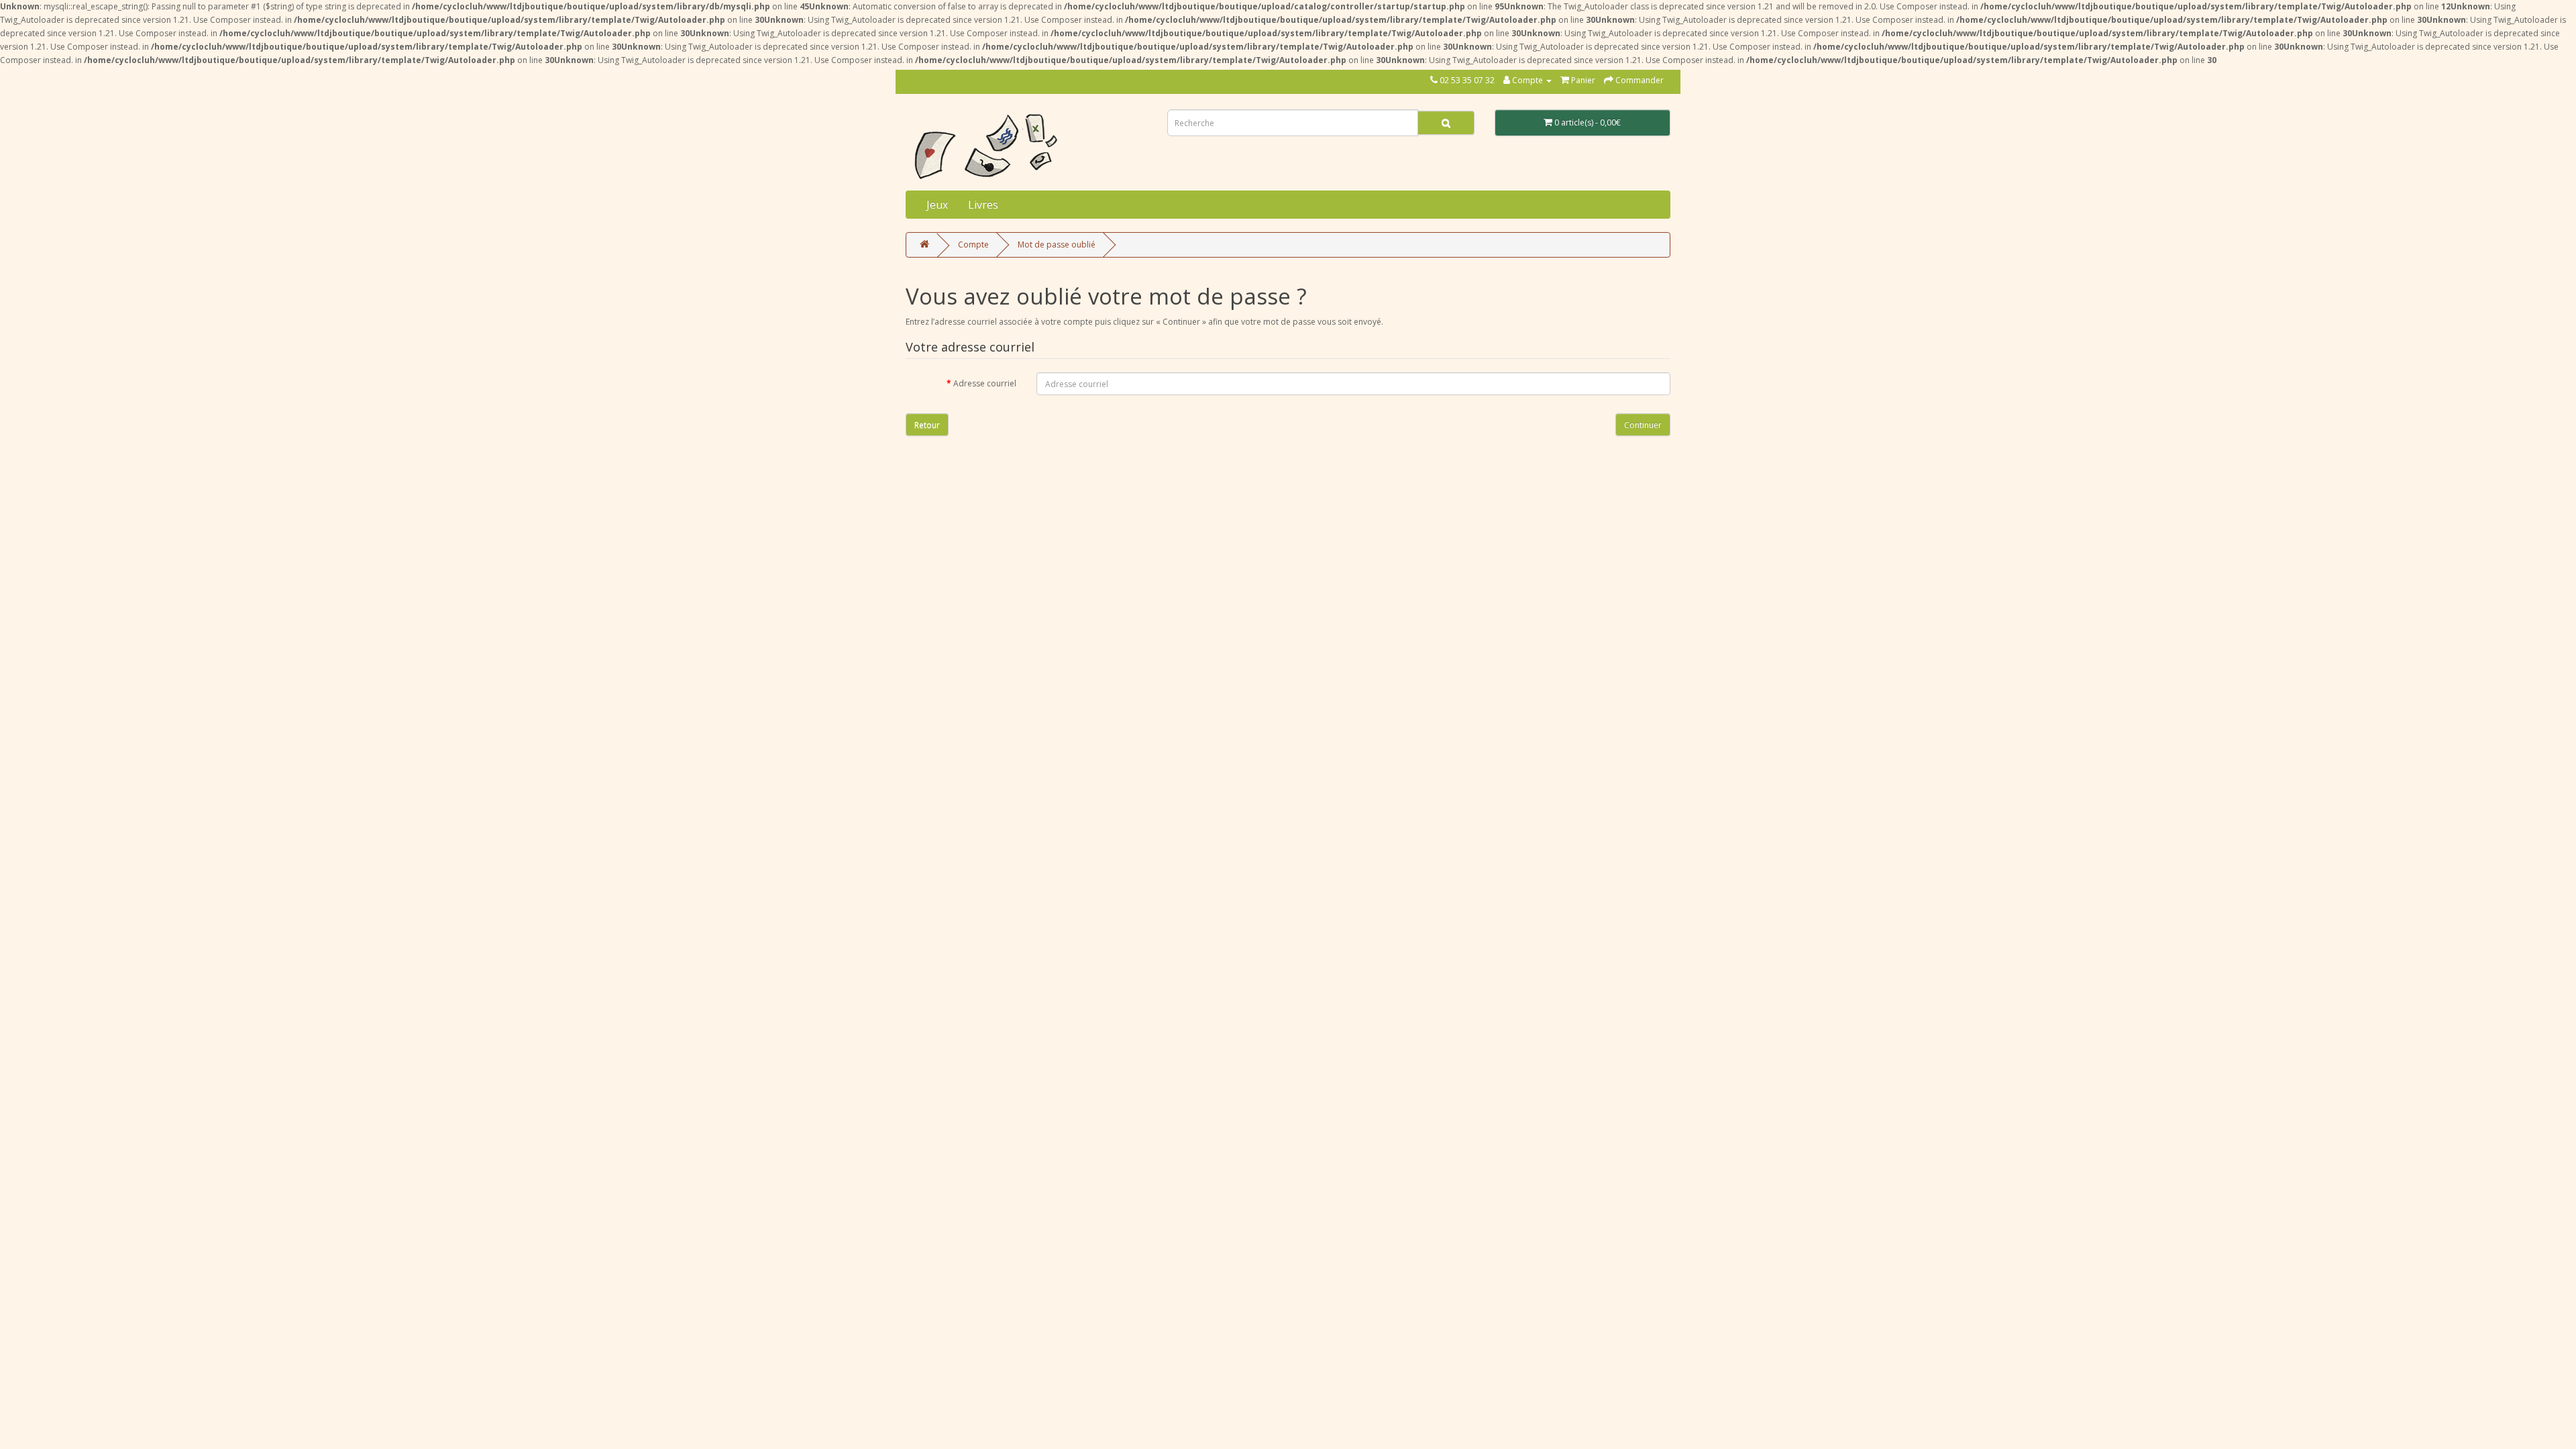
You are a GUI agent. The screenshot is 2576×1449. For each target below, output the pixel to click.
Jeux (937, 205)
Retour (927, 425)
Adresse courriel (985, 383)
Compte (973, 245)
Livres (983, 205)
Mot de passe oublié (1057, 245)
